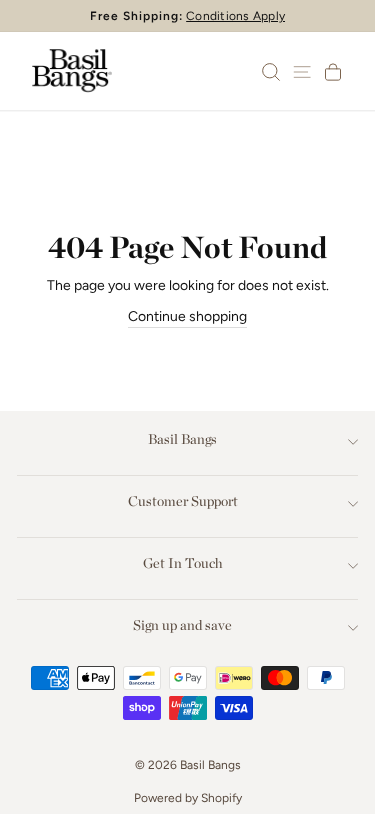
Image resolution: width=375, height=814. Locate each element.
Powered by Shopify (188, 798)
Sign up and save (182, 625)
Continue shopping (187, 316)
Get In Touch (183, 563)
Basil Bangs (182, 439)
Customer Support (183, 501)
